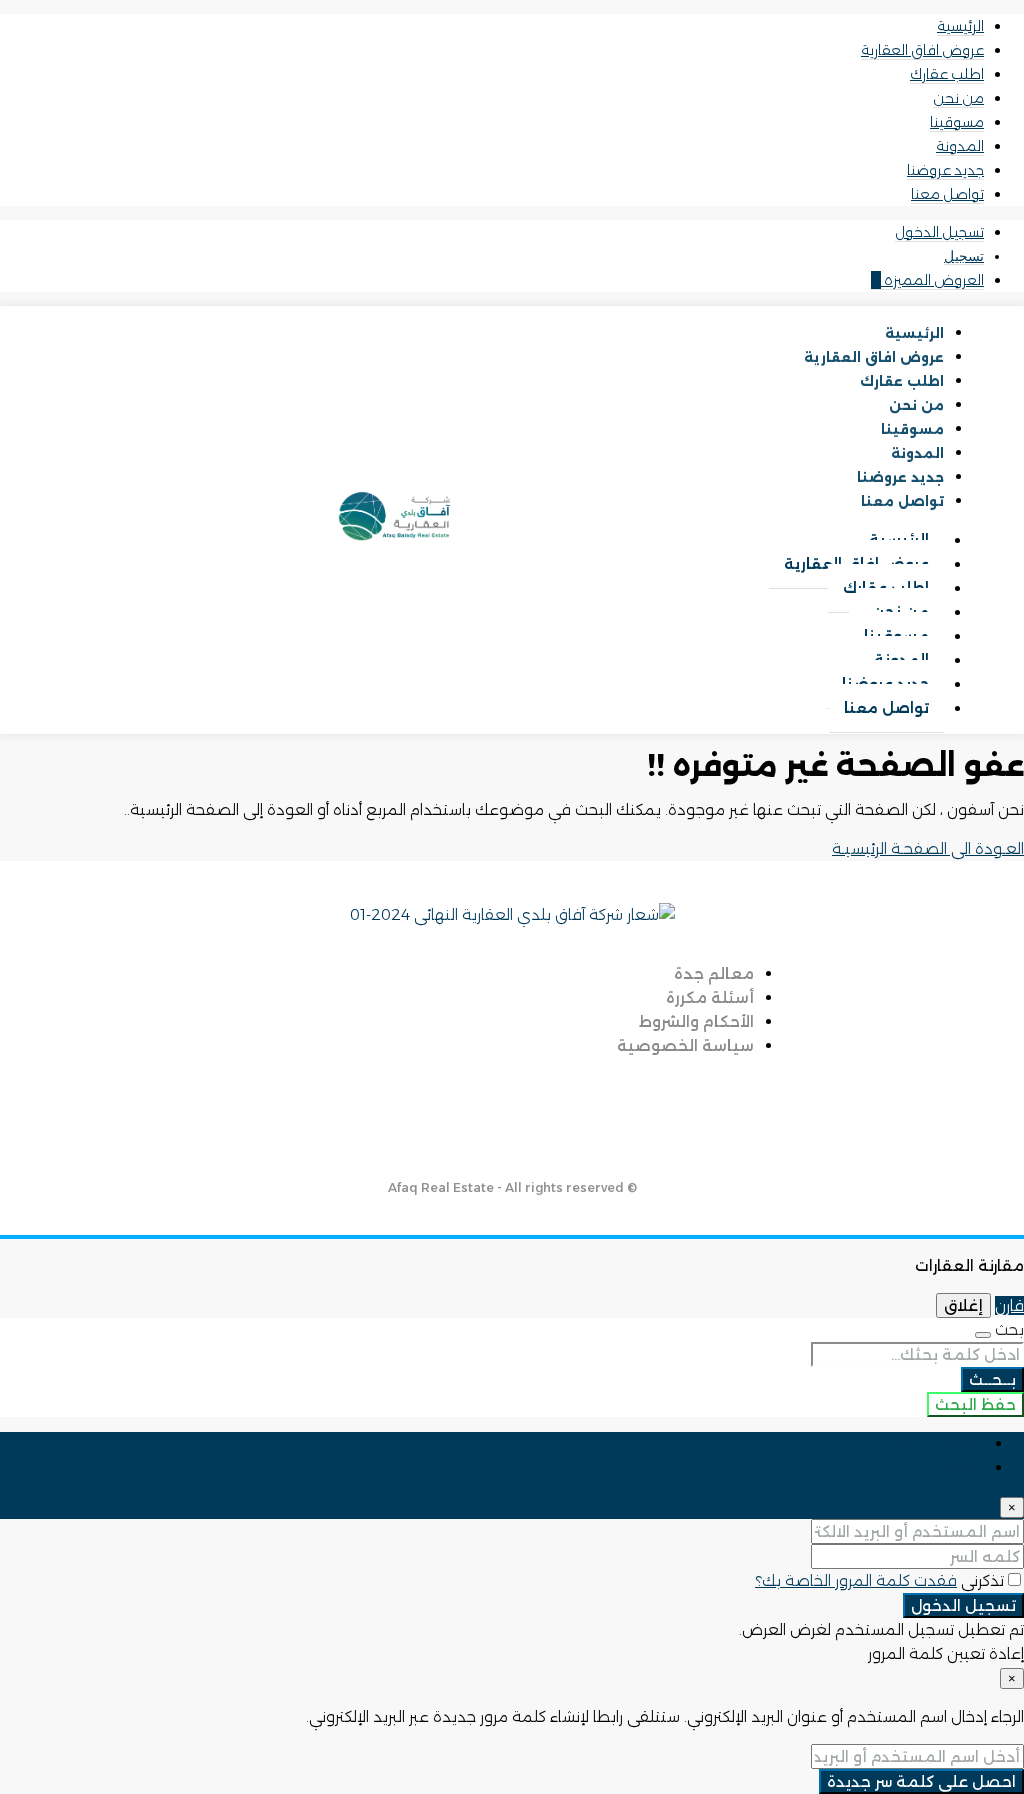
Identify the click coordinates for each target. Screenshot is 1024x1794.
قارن (1009, 1305)
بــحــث (992, 1379)
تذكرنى (980, 1580)
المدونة (960, 146)
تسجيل (964, 256)
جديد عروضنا (945, 170)
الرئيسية (960, 26)
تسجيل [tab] (961, 1467)
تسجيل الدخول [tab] (935, 1443)
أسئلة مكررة (710, 997)
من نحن (958, 98)
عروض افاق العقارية (922, 50)
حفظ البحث (975, 1404)
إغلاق (963, 1305)
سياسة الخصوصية (685, 1045)
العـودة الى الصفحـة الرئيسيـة (928, 848)
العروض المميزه (927, 280)
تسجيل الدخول (939, 232)
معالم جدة (714, 973)
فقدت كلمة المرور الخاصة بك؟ (856, 1580)
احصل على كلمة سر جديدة (921, 1781)
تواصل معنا (947, 194)
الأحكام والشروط (696, 1021)
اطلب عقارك (947, 74)
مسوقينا (957, 122)
